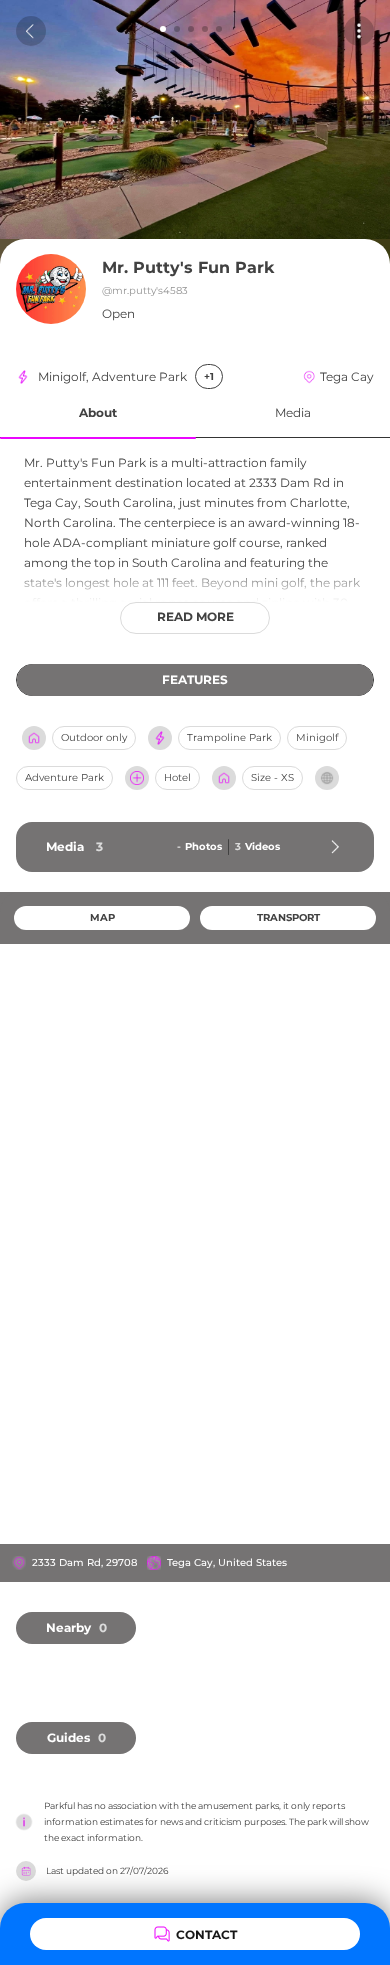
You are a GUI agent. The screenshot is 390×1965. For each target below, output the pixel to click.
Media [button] (293, 412)
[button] (98, 413)
